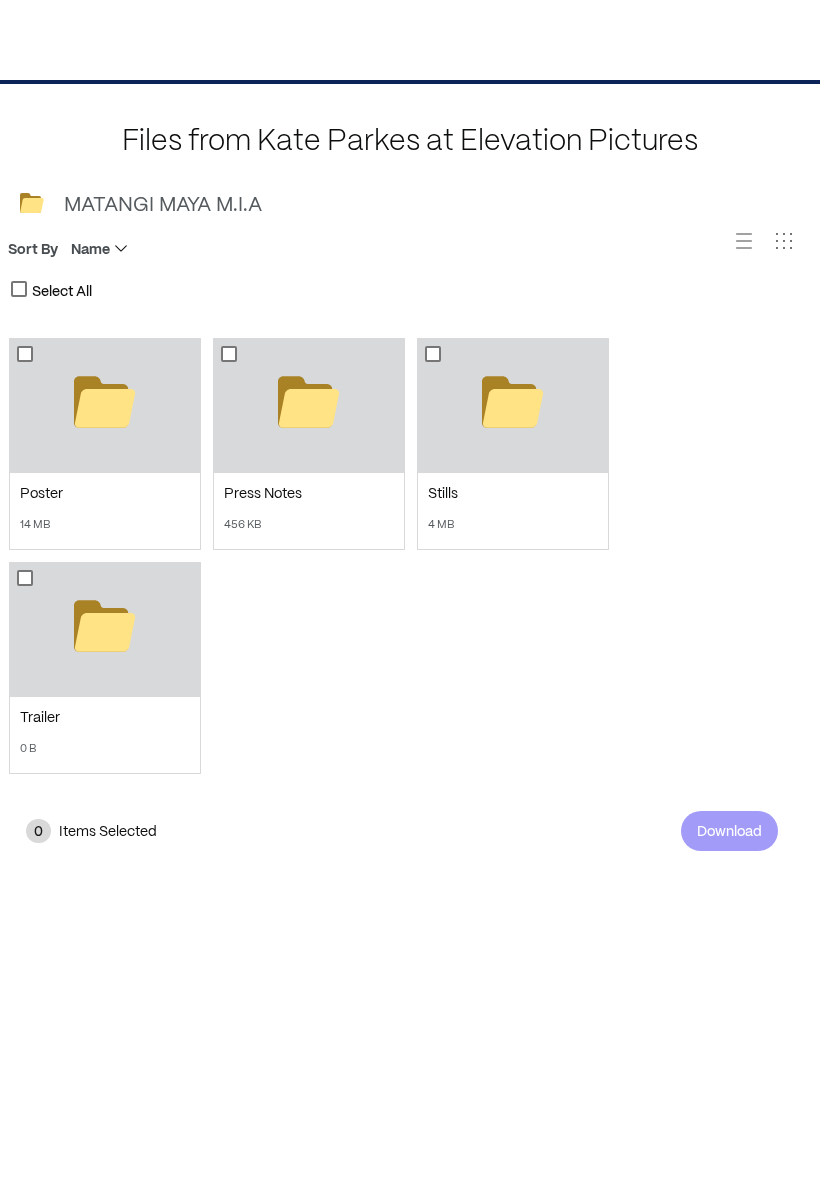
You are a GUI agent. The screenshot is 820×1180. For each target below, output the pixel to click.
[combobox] (19, 289)
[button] (752, 249)
